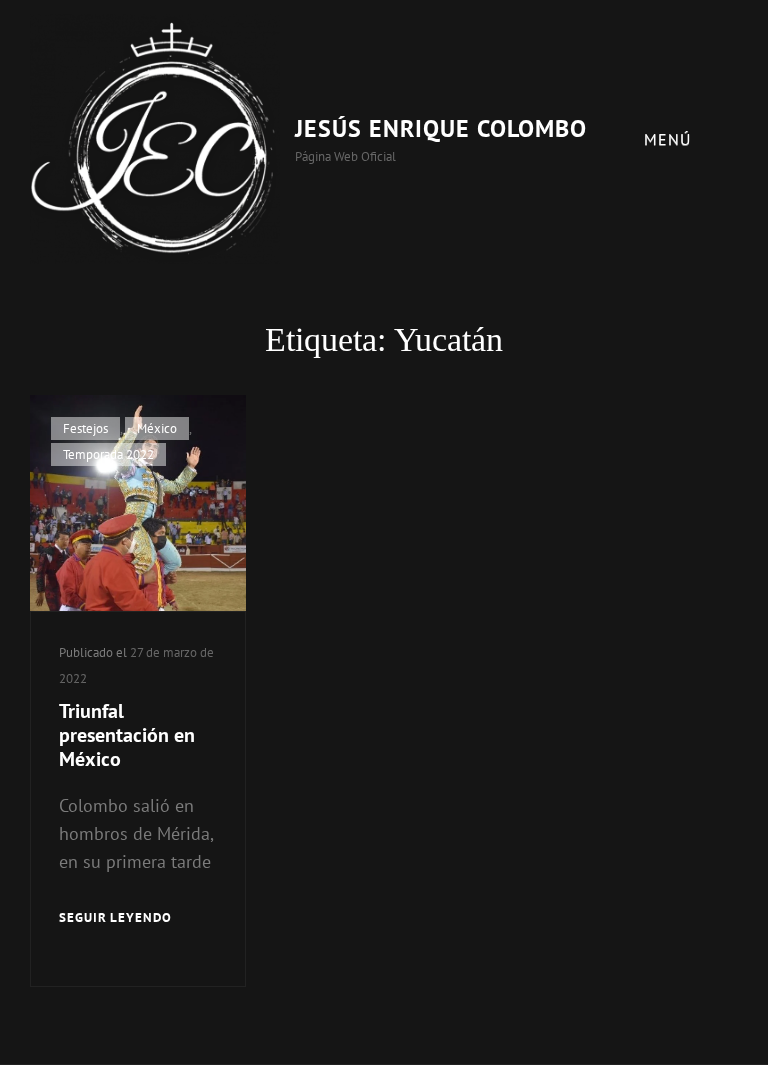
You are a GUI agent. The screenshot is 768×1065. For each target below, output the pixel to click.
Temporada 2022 (108, 454)
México (157, 428)
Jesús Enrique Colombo (441, 128)
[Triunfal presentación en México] (138, 503)
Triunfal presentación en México (127, 735)
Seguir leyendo (115, 919)
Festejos (85, 428)
